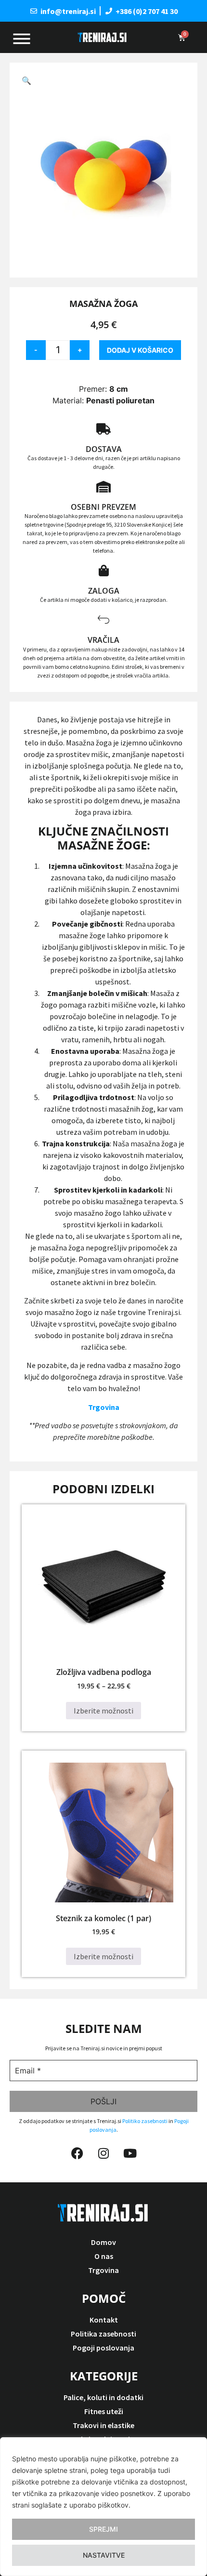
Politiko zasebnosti (145, 2121)
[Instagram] (103, 2153)
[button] (26, 80)
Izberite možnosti (103, 1711)
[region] (103, 2507)
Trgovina (104, 1407)
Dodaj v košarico (140, 350)
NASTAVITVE (104, 2555)
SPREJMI (103, 2529)
